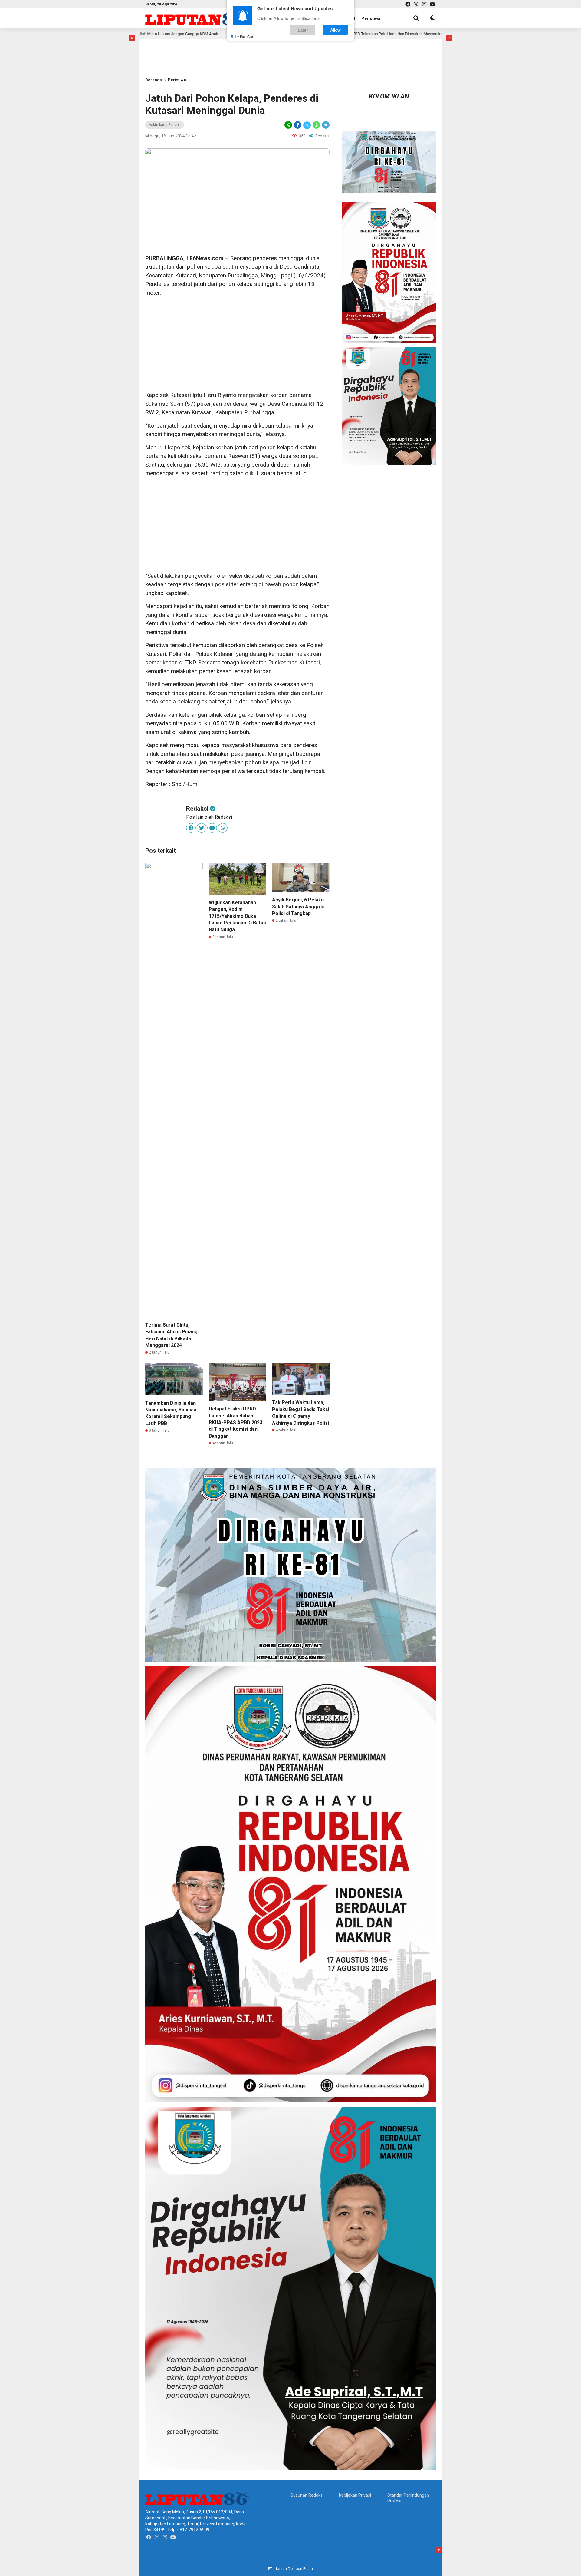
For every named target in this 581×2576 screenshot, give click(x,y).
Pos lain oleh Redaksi (209, 817)
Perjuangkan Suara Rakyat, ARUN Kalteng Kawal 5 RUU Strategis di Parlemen (429, 34)
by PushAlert (245, 36)
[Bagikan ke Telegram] (325, 125)
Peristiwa (371, 18)
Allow (335, 30)
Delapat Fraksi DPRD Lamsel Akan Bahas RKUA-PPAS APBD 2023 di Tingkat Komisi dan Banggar (236, 1422)
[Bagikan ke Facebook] (298, 125)
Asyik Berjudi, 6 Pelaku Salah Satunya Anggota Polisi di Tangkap (298, 907)
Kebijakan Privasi (355, 2495)
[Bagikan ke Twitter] (307, 125)
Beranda (154, 80)
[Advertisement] (165, 48)
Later (303, 30)
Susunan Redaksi (307, 2495)
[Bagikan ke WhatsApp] (316, 125)
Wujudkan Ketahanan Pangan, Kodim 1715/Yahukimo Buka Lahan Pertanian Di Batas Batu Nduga (237, 916)
